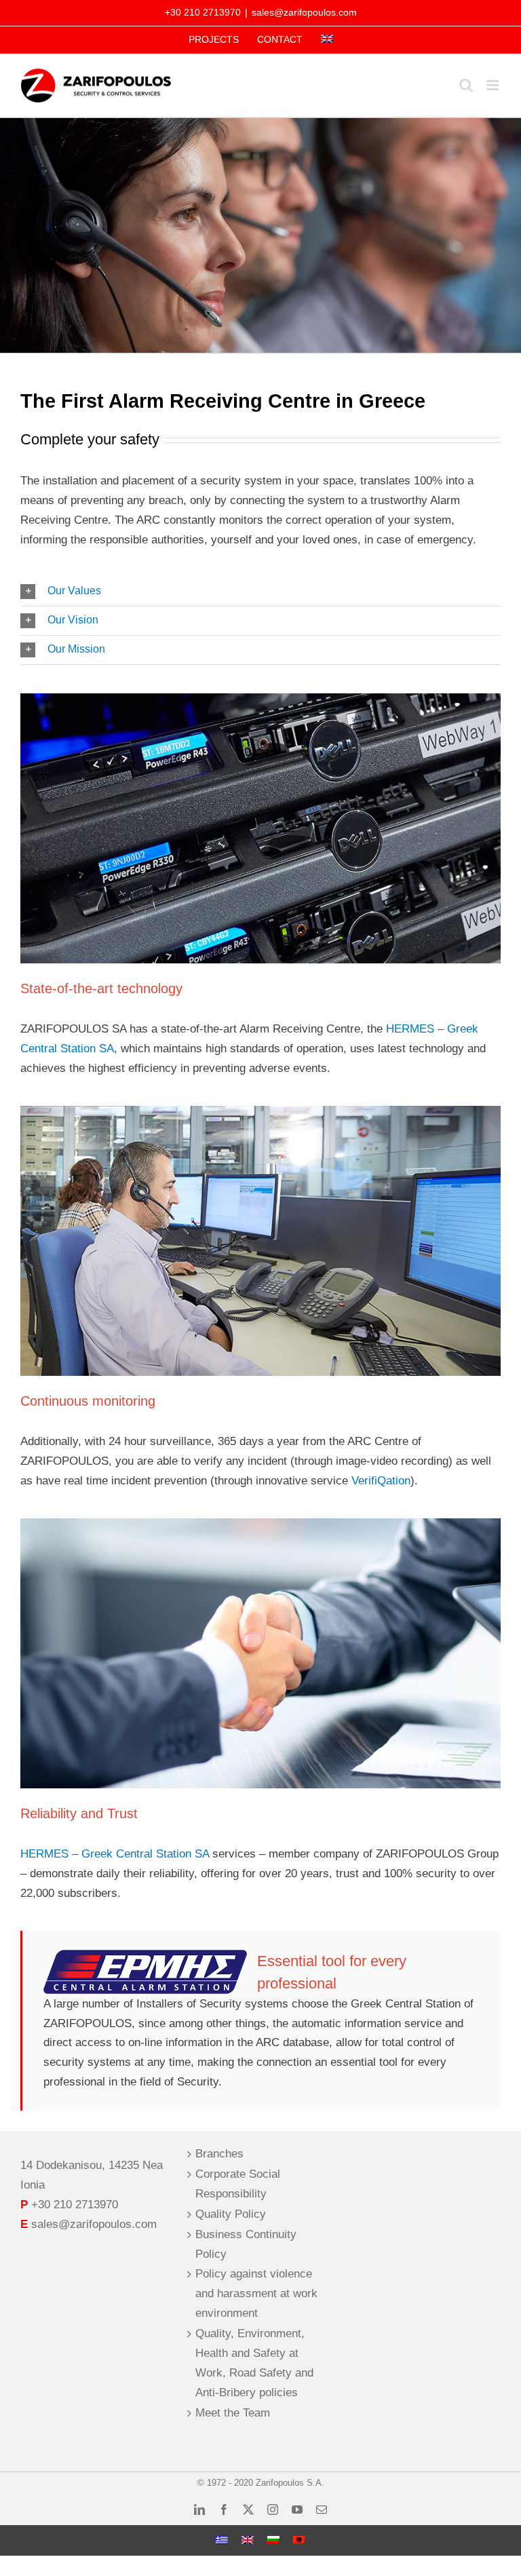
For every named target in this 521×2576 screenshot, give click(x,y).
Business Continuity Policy (246, 2244)
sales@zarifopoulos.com (304, 12)
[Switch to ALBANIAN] (299, 2540)
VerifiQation (381, 1481)
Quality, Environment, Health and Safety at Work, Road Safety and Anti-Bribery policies (254, 2363)
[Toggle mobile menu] (494, 85)
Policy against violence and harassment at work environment (256, 2293)
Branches (219, 2154)
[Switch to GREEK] (222, 2540)
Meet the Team (233, 2413)
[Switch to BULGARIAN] (273, 2540)
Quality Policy (231, 2214)
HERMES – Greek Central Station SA (115, 1854)
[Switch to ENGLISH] (248, 2540)
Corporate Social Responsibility (238, 2184)
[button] (260, 592)
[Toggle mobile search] (466, 85)
